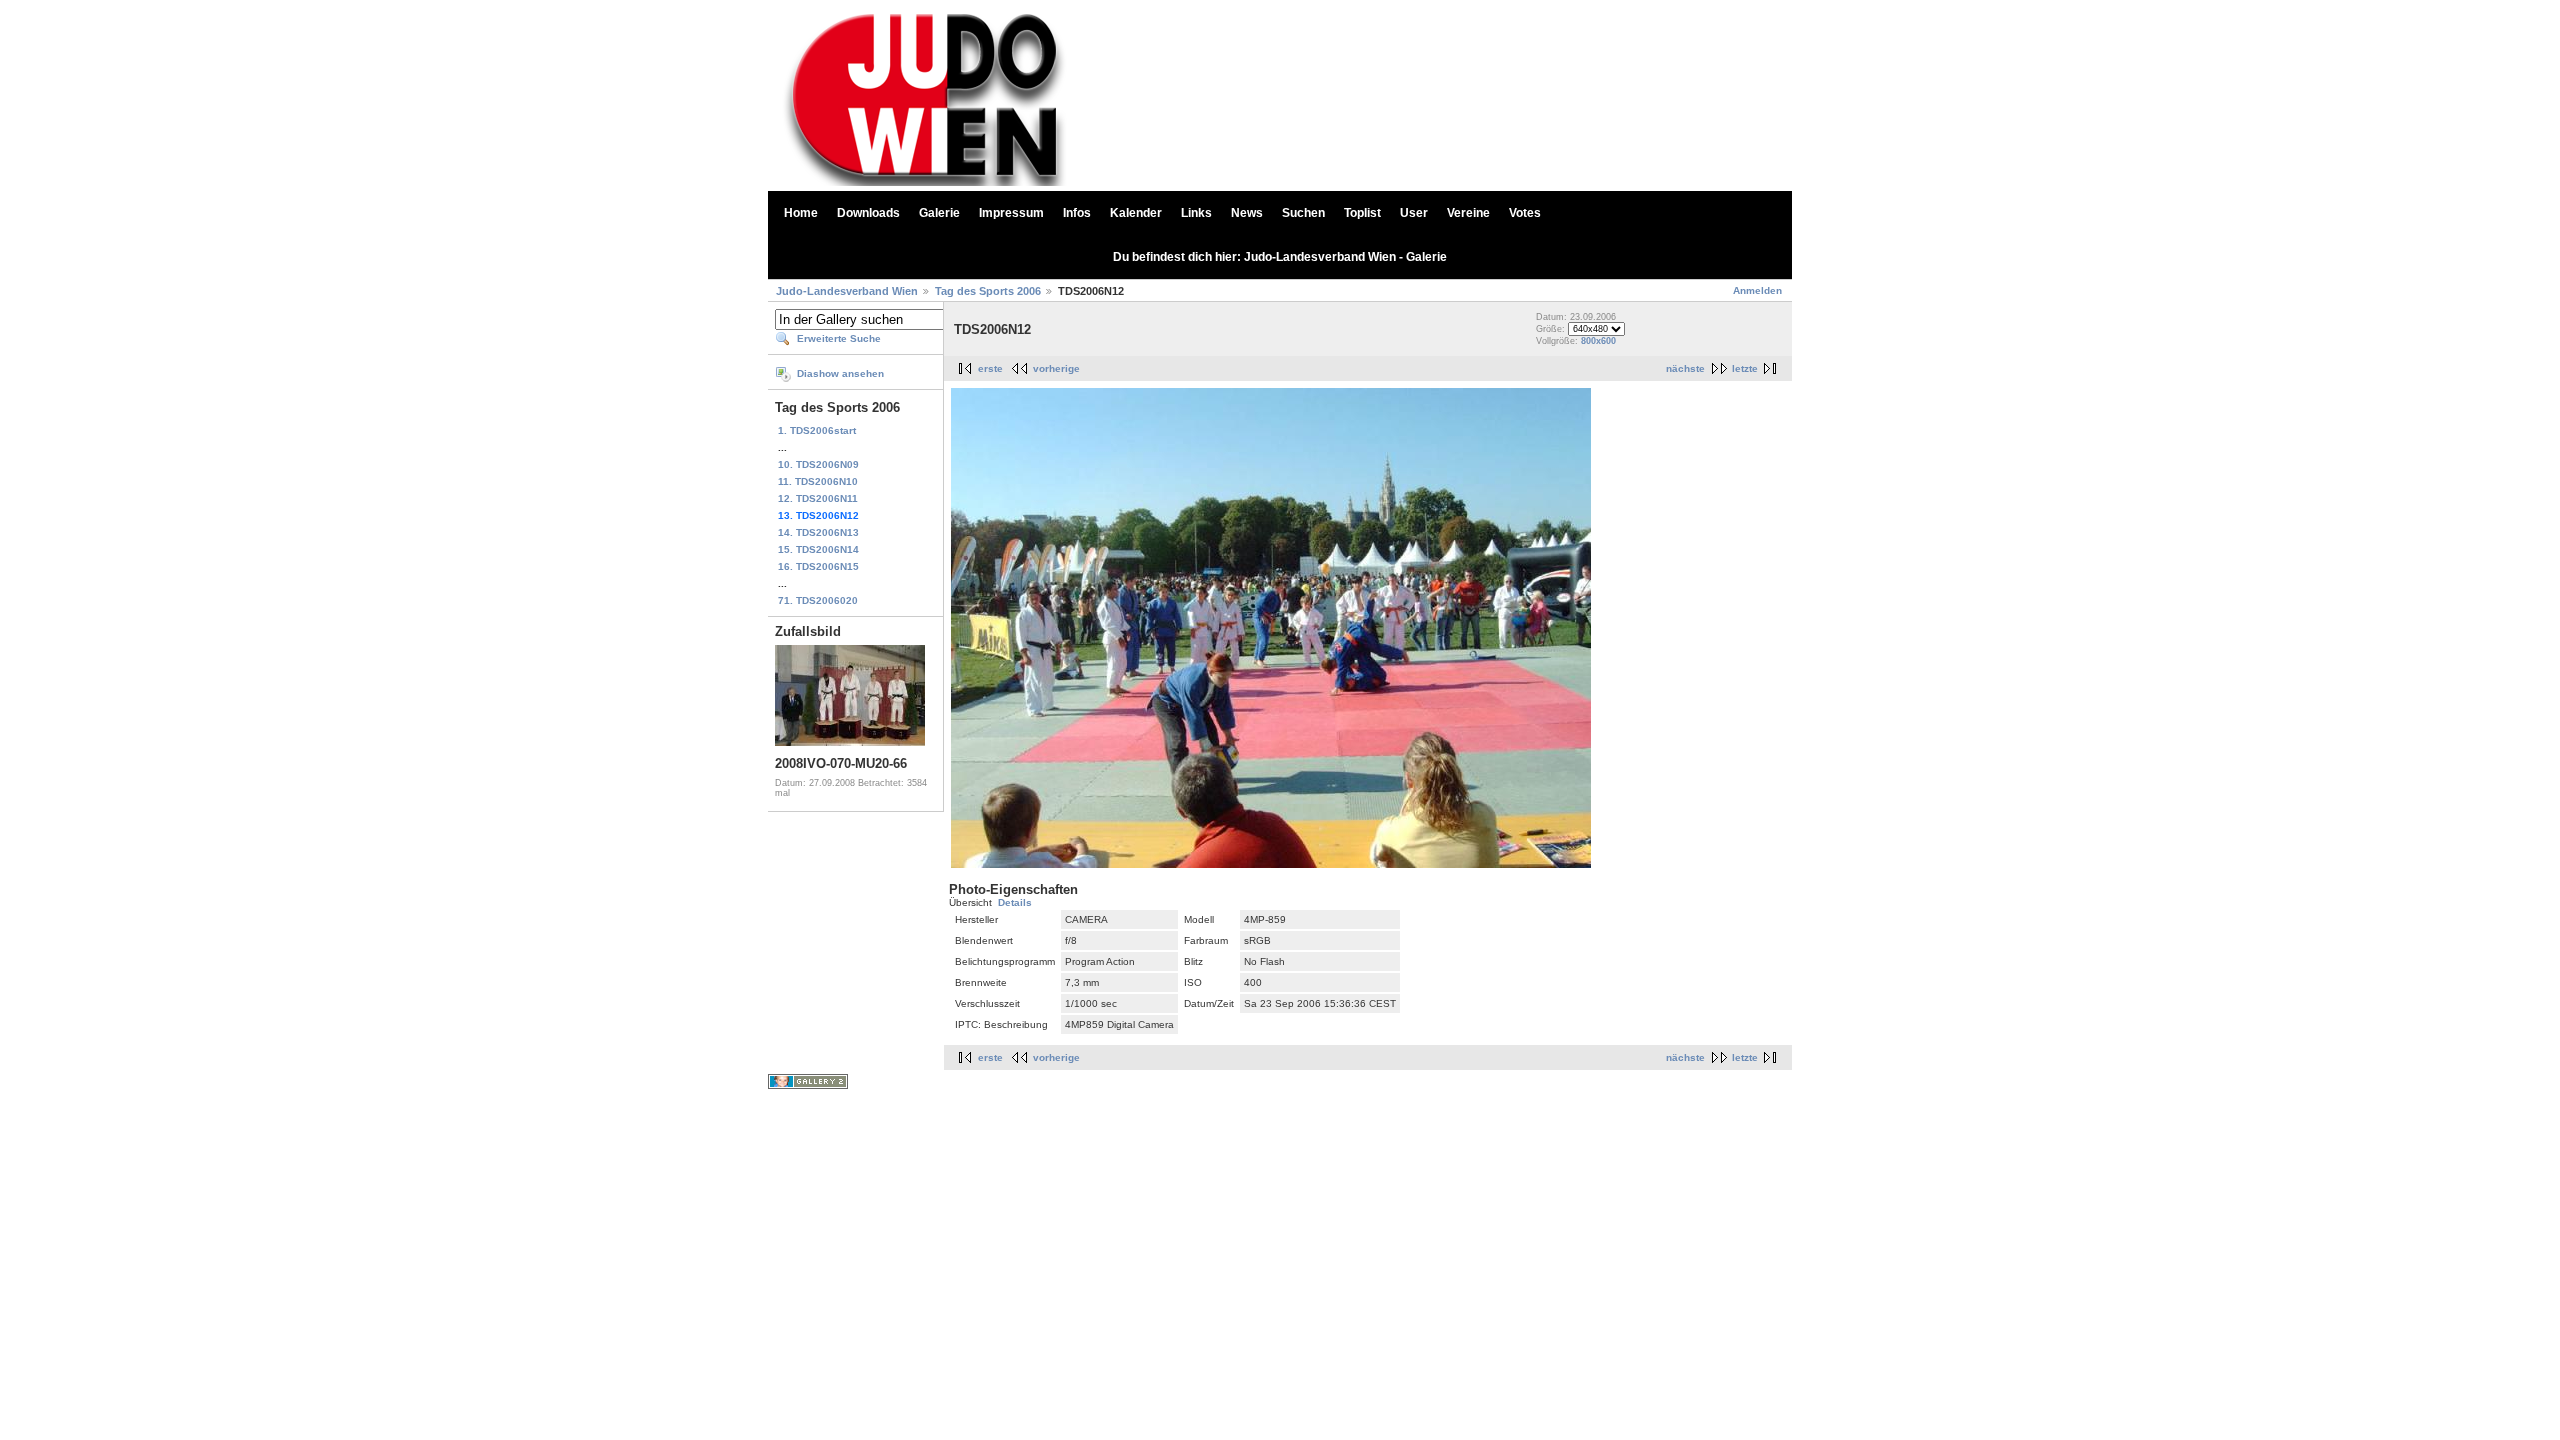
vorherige (1056, 368)
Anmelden (1757, 290)
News (1247, 213)
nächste (1685, 368)
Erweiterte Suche (839, 338)
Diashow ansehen (840, 373)
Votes (1525, 213)
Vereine (1468, 213)
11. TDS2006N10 (818, 481)
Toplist (1362, 213)
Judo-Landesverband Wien (847, 291)
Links (1196, 213)
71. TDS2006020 (818, 600)
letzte (1745, 368)
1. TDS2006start (817, 430)
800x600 (1598, 341)
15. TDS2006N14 (818, 549)
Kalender (1136, 213)
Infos (1077, 213)
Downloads (868, 213)
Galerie (939, 213)
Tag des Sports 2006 (988, 291)
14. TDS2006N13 (818, 532)
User (1414, 213)
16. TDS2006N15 (818, 566)
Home (801, 213)
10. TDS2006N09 (818, 464)
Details (1015, 902)
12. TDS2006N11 (818, 498)
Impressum (1011, 213)
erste (990, 368)
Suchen (1303, 213)
